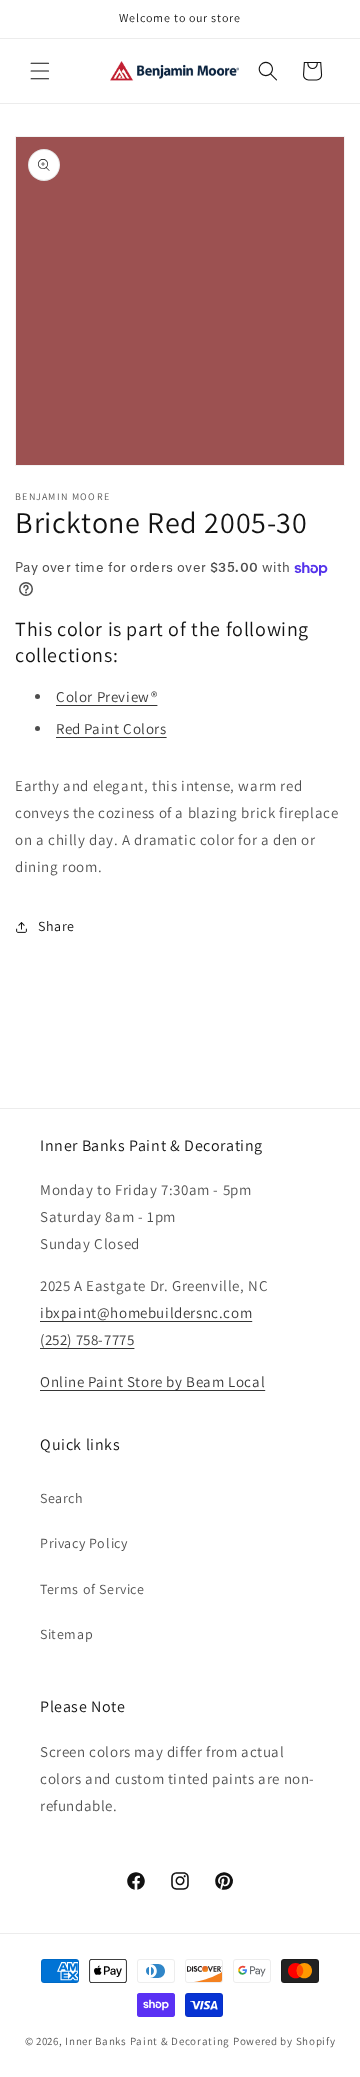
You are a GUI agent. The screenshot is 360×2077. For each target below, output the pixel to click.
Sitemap (66, 1634)
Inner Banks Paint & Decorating (147, 2041)
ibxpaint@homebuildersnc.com (146, 1312)
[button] (40, 71)
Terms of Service (92, 1589)
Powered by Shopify (284, 2041)
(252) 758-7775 (87, 1339)
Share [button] (56, 926)
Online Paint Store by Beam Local (152, 1381)
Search (62, 1498)
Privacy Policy (83, 1543)
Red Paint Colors (111, 728)
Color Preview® (106, 696)
